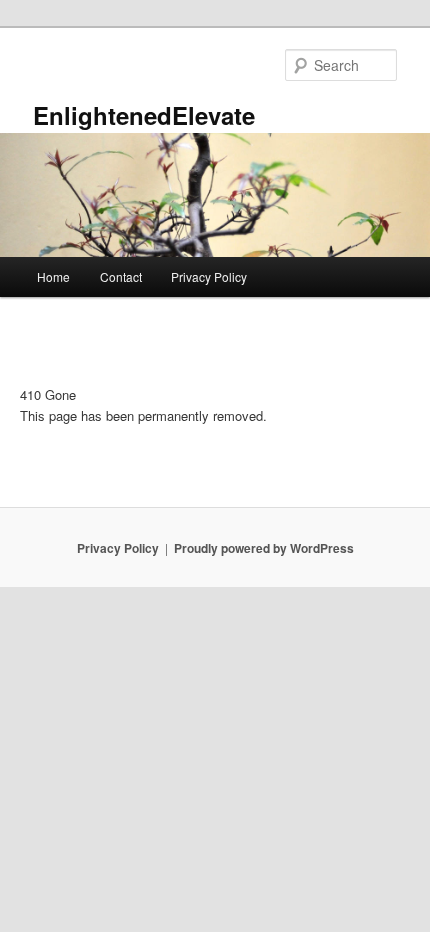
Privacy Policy (209, 276)
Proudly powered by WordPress (264, 548)
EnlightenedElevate (144, 115)
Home (53, 276)
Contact (121, 276)
